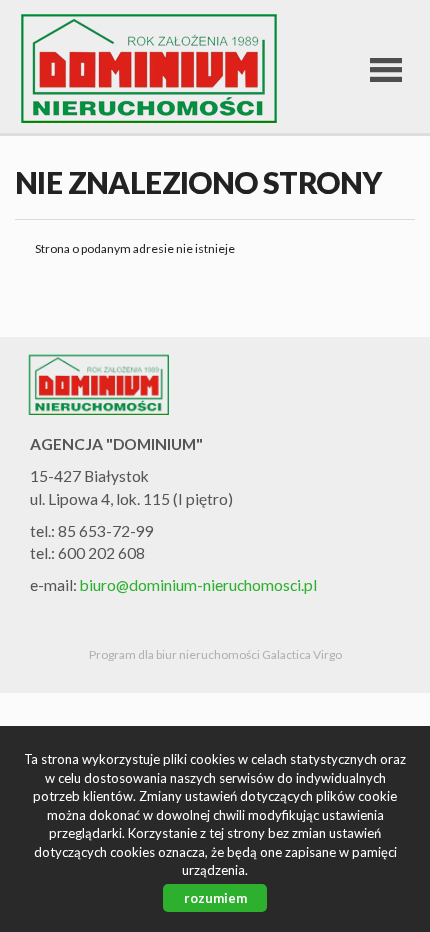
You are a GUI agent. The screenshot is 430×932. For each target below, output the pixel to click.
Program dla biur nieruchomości (175, 654)
